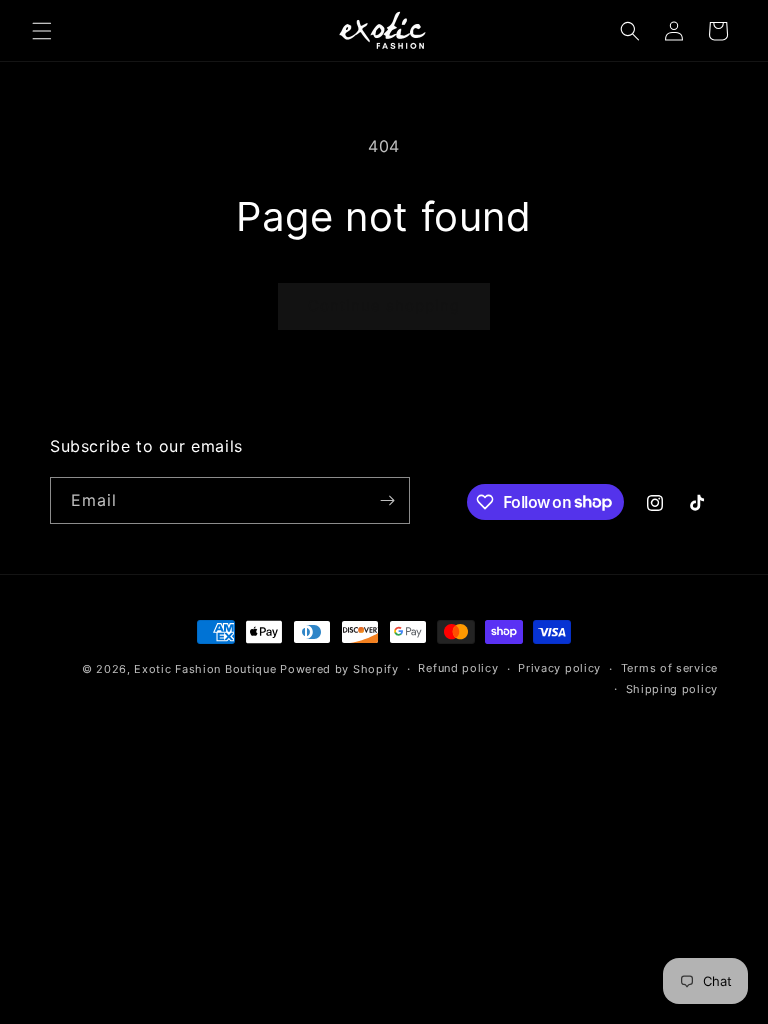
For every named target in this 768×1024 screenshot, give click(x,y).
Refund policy (458, 668)
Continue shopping (384, 305)
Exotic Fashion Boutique (205, 669)
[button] (42, 31)
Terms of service (669, 668)
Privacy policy (559, 668)
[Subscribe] (387, 500)
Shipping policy (672, 689)
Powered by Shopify (339, 669)
